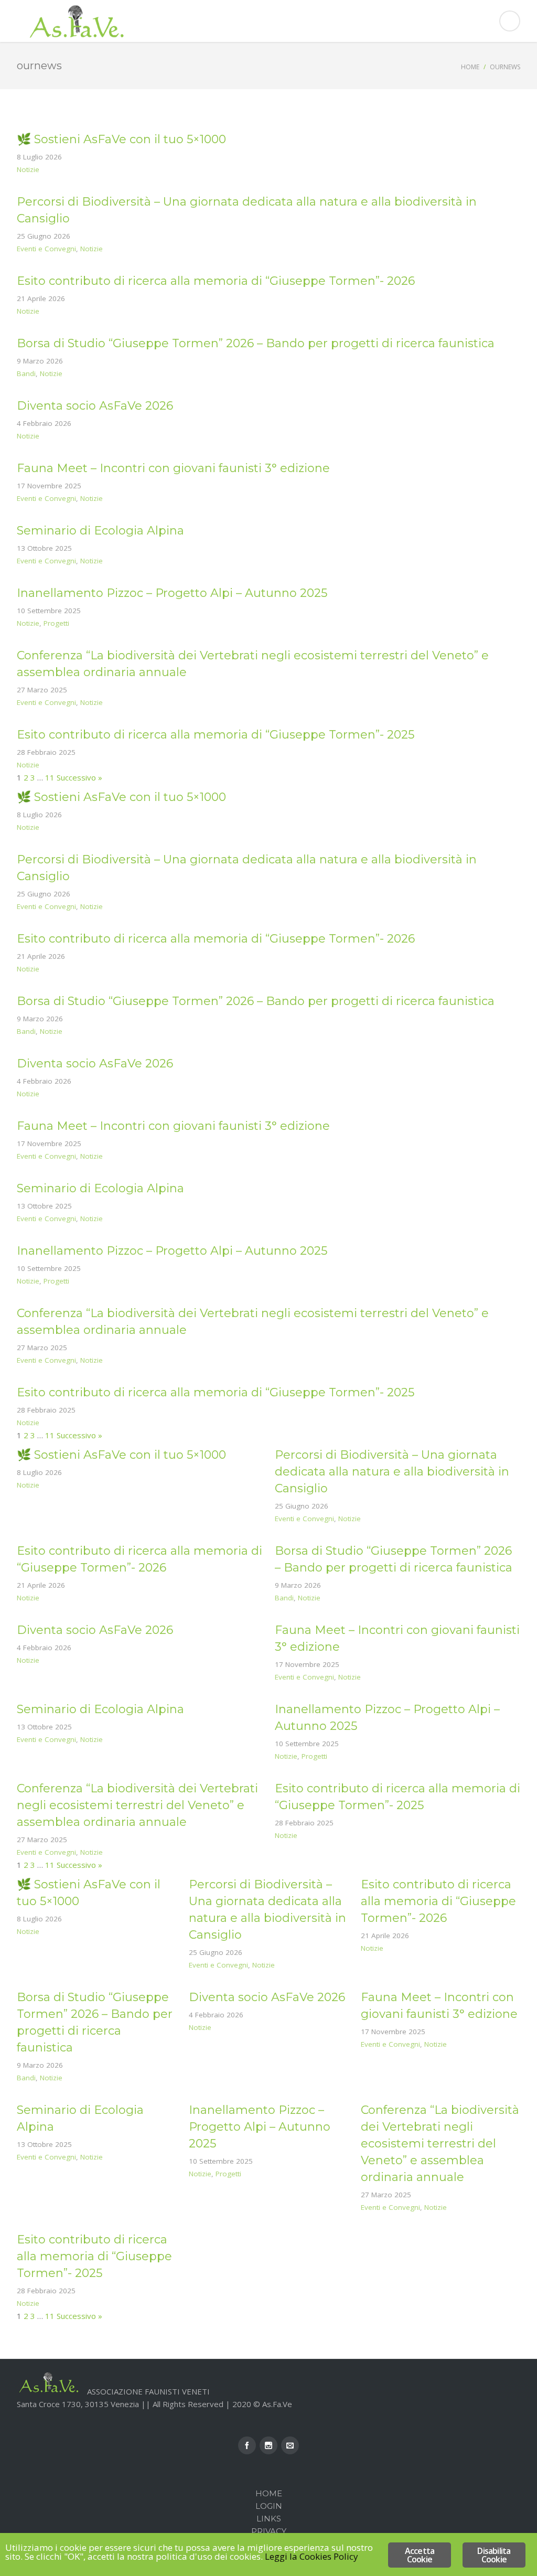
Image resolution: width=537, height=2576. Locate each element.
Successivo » (79, 777)
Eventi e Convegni (46, 249)
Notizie (28, 169)
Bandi (26, 373)
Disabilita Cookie (494, 2555)
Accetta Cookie (420, 2555)
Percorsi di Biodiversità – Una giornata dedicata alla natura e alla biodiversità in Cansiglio (392, 1472)
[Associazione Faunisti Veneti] (268, 21)
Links (269, 2519)
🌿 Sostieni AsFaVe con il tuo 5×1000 (121, 139)
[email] (290, 2445)
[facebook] (247, 2445)
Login (269, 2506)
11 (50, 777)
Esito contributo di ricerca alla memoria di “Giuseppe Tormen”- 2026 (216, 281)
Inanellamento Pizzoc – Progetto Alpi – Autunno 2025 (172, 593)
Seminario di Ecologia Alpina (100, 531)
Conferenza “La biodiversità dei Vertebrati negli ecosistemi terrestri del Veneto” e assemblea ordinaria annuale (137, 1805)
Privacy (269, 2531)
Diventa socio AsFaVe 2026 (95, 406)
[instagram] (268, 2445)
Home (470, 67)
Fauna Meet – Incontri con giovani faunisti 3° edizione (173, 468)
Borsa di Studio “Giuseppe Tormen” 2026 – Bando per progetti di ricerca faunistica (256, 343)
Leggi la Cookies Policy (312, 2556)
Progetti (56, 623)
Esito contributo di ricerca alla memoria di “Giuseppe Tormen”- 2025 (216, 735)
